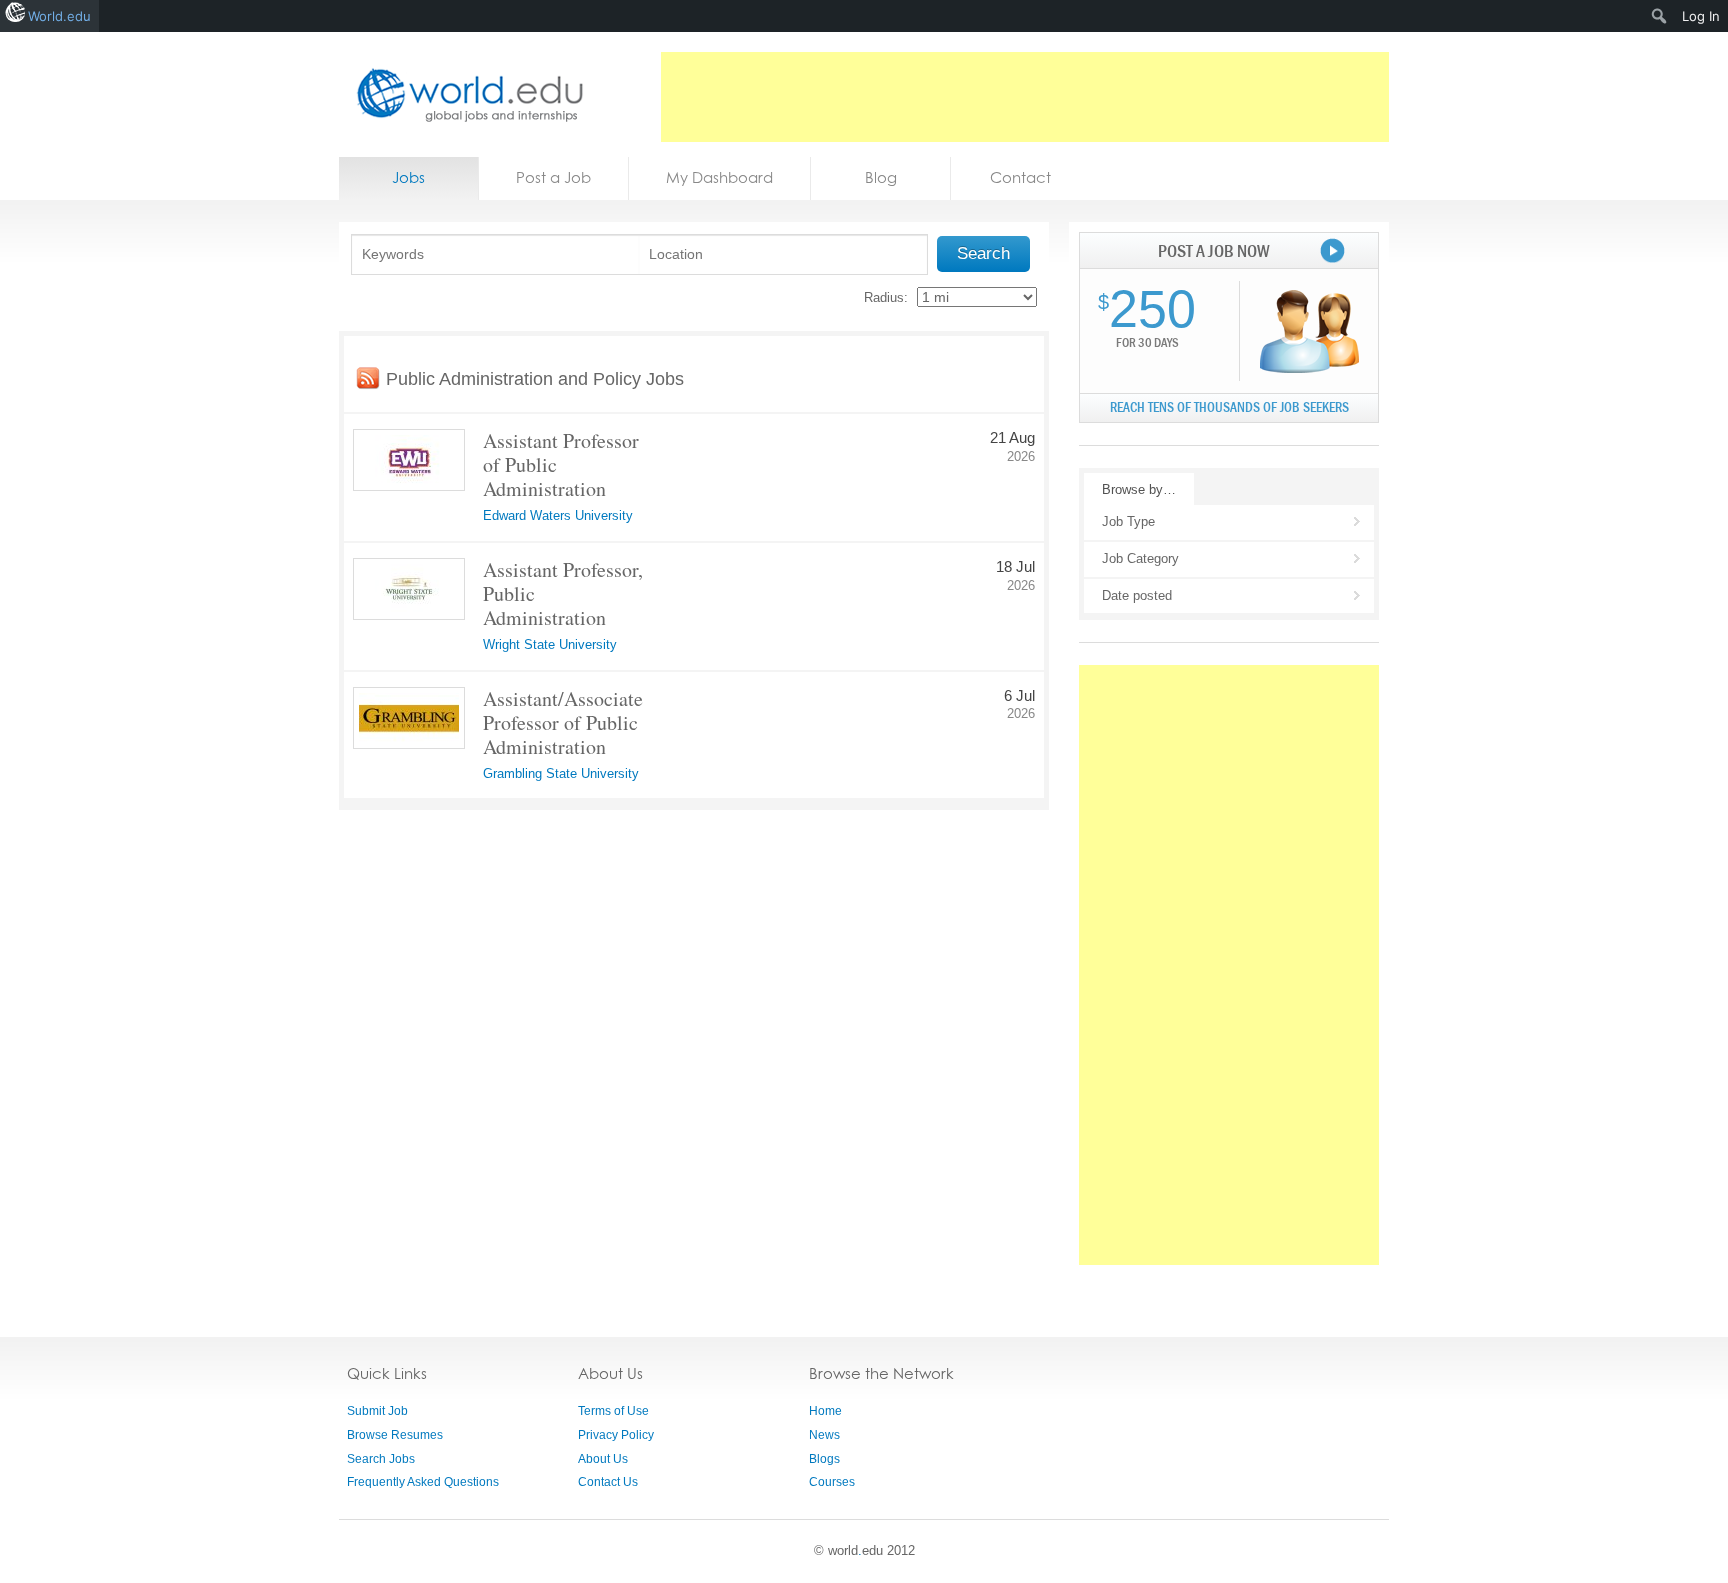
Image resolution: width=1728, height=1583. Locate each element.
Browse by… (1139, 489)
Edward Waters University (558, 515)
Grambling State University (561, 773)
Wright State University (550, 644)
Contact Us (608, 1482)
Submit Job (377, 1411)
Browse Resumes (395, 1435)
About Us (603, 1459)
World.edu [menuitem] (59, 16)
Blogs (824, 1459)
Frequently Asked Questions (423, 1482)
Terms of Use (613, 1411)
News (824, 1435)
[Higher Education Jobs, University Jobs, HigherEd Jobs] (464, 94)
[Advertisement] (1025, 97)
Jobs (408, 177)
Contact (1020, 177)
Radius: (886, 297)
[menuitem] (1659, 16)
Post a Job (553, 177)
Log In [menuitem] (1701, 16)
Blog (881, 177)
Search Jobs (381, 1459)
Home (825, 1411)
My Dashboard (719, 177)
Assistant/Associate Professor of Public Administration (563, 722)
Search (983, 253)
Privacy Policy (616, 1435)
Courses (832, 1482)
